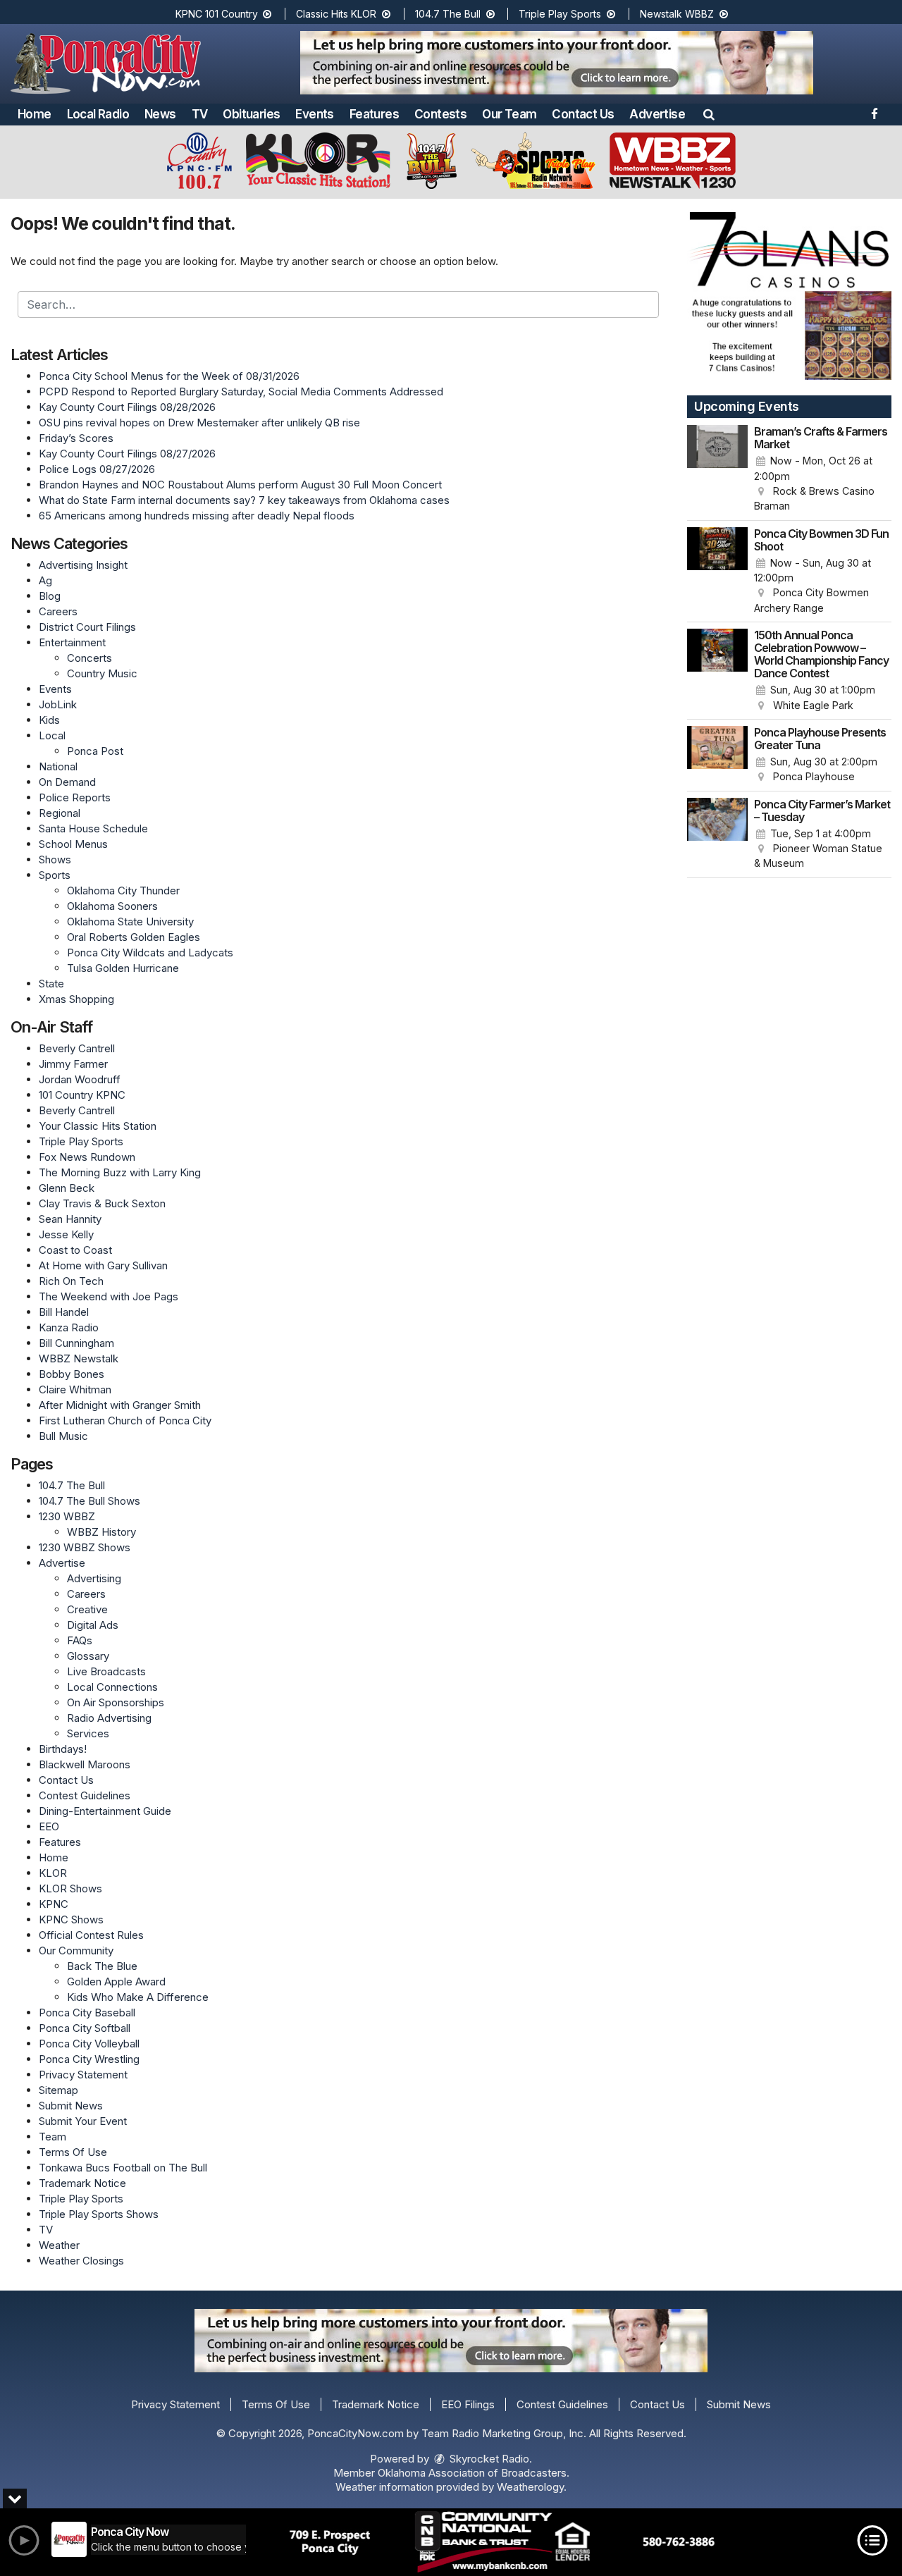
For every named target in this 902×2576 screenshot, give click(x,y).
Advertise (657, 114)
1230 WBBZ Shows (85, 1547)
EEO (49, 1826)
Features (374, 114)
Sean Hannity (70, 1219)
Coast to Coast (75, 1250)
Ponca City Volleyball (89, 2044)
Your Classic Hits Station (98, 1126)
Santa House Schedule (93, 828)
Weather (59, 2245)
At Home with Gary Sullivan (103, 1265)
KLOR (53, 1873)
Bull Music (63, 1436)
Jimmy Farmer (73, 1064)
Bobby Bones (72, 1374)
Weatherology (530, 2487)
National (58, 766)
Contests (440, 114)
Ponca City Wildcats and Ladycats (150, 953)
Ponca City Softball (85, 2028)
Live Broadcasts (106, 1671)
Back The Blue (102, 1966)
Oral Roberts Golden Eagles (134, 937)
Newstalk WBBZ (678, 14)
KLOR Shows (70, 1888)
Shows (55, 859)
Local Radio (98, 114)
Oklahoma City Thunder (123, 890)
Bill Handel (64, 1312)
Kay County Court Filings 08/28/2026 (127, 407)
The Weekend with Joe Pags (109, 1296)
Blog (50, 596)
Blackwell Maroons (85, 1764)
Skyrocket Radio (488, 2459)
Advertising (94, 1578)
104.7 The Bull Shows (89, 1501)
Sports (55, 875)
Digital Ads (93, 1625)
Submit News (71, 2106)
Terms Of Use (73, 2152)
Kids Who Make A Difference (138, 1997)
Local (52, 735)
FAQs (80, 1640)
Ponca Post (95, 751)
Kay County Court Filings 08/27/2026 (127, 454)
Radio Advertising (109, 1718)
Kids (49, 720)
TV (200, 114)
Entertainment (72, 642)
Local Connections (112, 1687)
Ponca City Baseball (87, 2013)
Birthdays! (63, 1749)
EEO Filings (468, 2404)
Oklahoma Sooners (112, 906)
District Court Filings (87, 627)
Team (52, 2137)
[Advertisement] (557, 63)
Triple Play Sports (561, 14)
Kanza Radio (69, 1327)
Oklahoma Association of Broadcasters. (474, 2473)
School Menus (73, 844)
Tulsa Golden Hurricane (123, 968)
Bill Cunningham (76, 1343)
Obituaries (251, 114)
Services (88, 1733)
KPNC (54, 1904)
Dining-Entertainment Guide (105, 1811)
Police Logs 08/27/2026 (97, 469)
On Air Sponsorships (116, 1702)
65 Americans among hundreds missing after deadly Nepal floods (197, 516)
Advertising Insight (83, 565)
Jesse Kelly (66, 1234)
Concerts (89, 658)
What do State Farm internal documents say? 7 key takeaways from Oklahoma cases (244, 500)
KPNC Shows (71, 1919)
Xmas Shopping (76, 999)
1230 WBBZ (67, 1516)
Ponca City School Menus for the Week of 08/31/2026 (169, 376)
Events (314, 114)
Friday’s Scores (76, 438)
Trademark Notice (82, 2183)
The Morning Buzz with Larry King (120, 1172)
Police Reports (75, 797)
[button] (709, 114)
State (51, 984)
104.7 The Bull (449, 14)
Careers (58, 611)
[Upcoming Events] (717, 469)
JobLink (58, 704)
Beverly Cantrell (77, 1048)
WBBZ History (101, 1532)
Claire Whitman (75, 1389)
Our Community (76, 1951)
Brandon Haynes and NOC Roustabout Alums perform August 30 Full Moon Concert (240, 485)
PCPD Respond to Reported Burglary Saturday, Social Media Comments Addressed (241, 392)
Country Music (102, 673)
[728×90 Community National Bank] (502, 2542)
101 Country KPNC (82, 1095)
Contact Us (583, 114)
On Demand (67, 782)
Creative (87, 1609)
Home (35, 114)
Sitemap (58, 2090)
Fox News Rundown (87, 1157)
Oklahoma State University (130, 922)
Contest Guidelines (85, 1795)
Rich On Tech (71, 1281)
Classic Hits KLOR (338, 14)
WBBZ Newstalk (79, 1358)
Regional (60, 813)
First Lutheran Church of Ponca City (125, 1421)
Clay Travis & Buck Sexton (102, 1203)
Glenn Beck (67, 1188)
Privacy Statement (83, 2075)
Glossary (88, 1656)
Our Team (509, 114)
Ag (45, 580)
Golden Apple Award (116, 1982)
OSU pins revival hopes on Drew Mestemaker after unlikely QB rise (199, 423)
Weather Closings (81, 2261)
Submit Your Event (83, 2121)
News (160, 114)
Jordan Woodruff (80, 1079)
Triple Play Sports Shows (99, 2214)
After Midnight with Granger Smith (120, 1405)
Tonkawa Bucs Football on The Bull (123, 2168)
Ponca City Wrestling (89, 2059)
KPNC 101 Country (218, 14)
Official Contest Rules (91, 1935)
